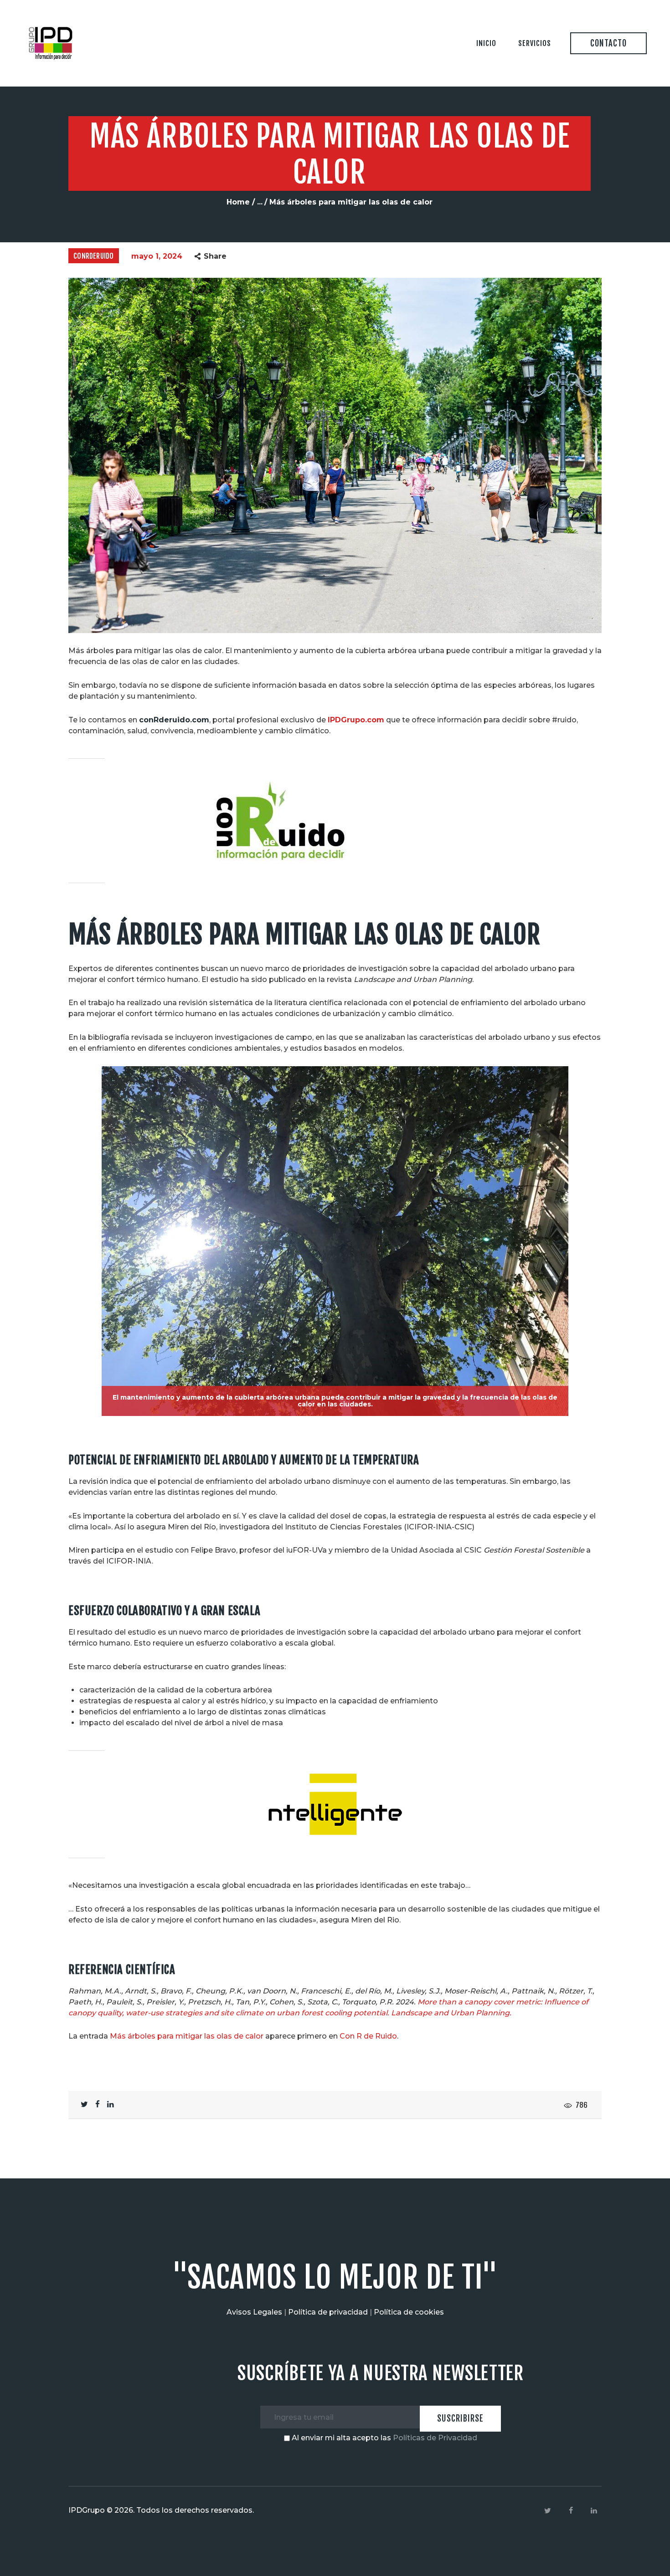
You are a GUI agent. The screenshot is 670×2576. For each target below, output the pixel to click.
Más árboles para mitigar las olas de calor (187, 2036)
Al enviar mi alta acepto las (384, 2438)
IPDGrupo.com (356, 720)
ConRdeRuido (93, 256)
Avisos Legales (254, 2312)
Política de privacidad (328, 2312)
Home (238, 202)
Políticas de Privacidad (435, 2438)
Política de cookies (409, 2312)
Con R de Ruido (368, 2036)
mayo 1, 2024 (157, 256)
